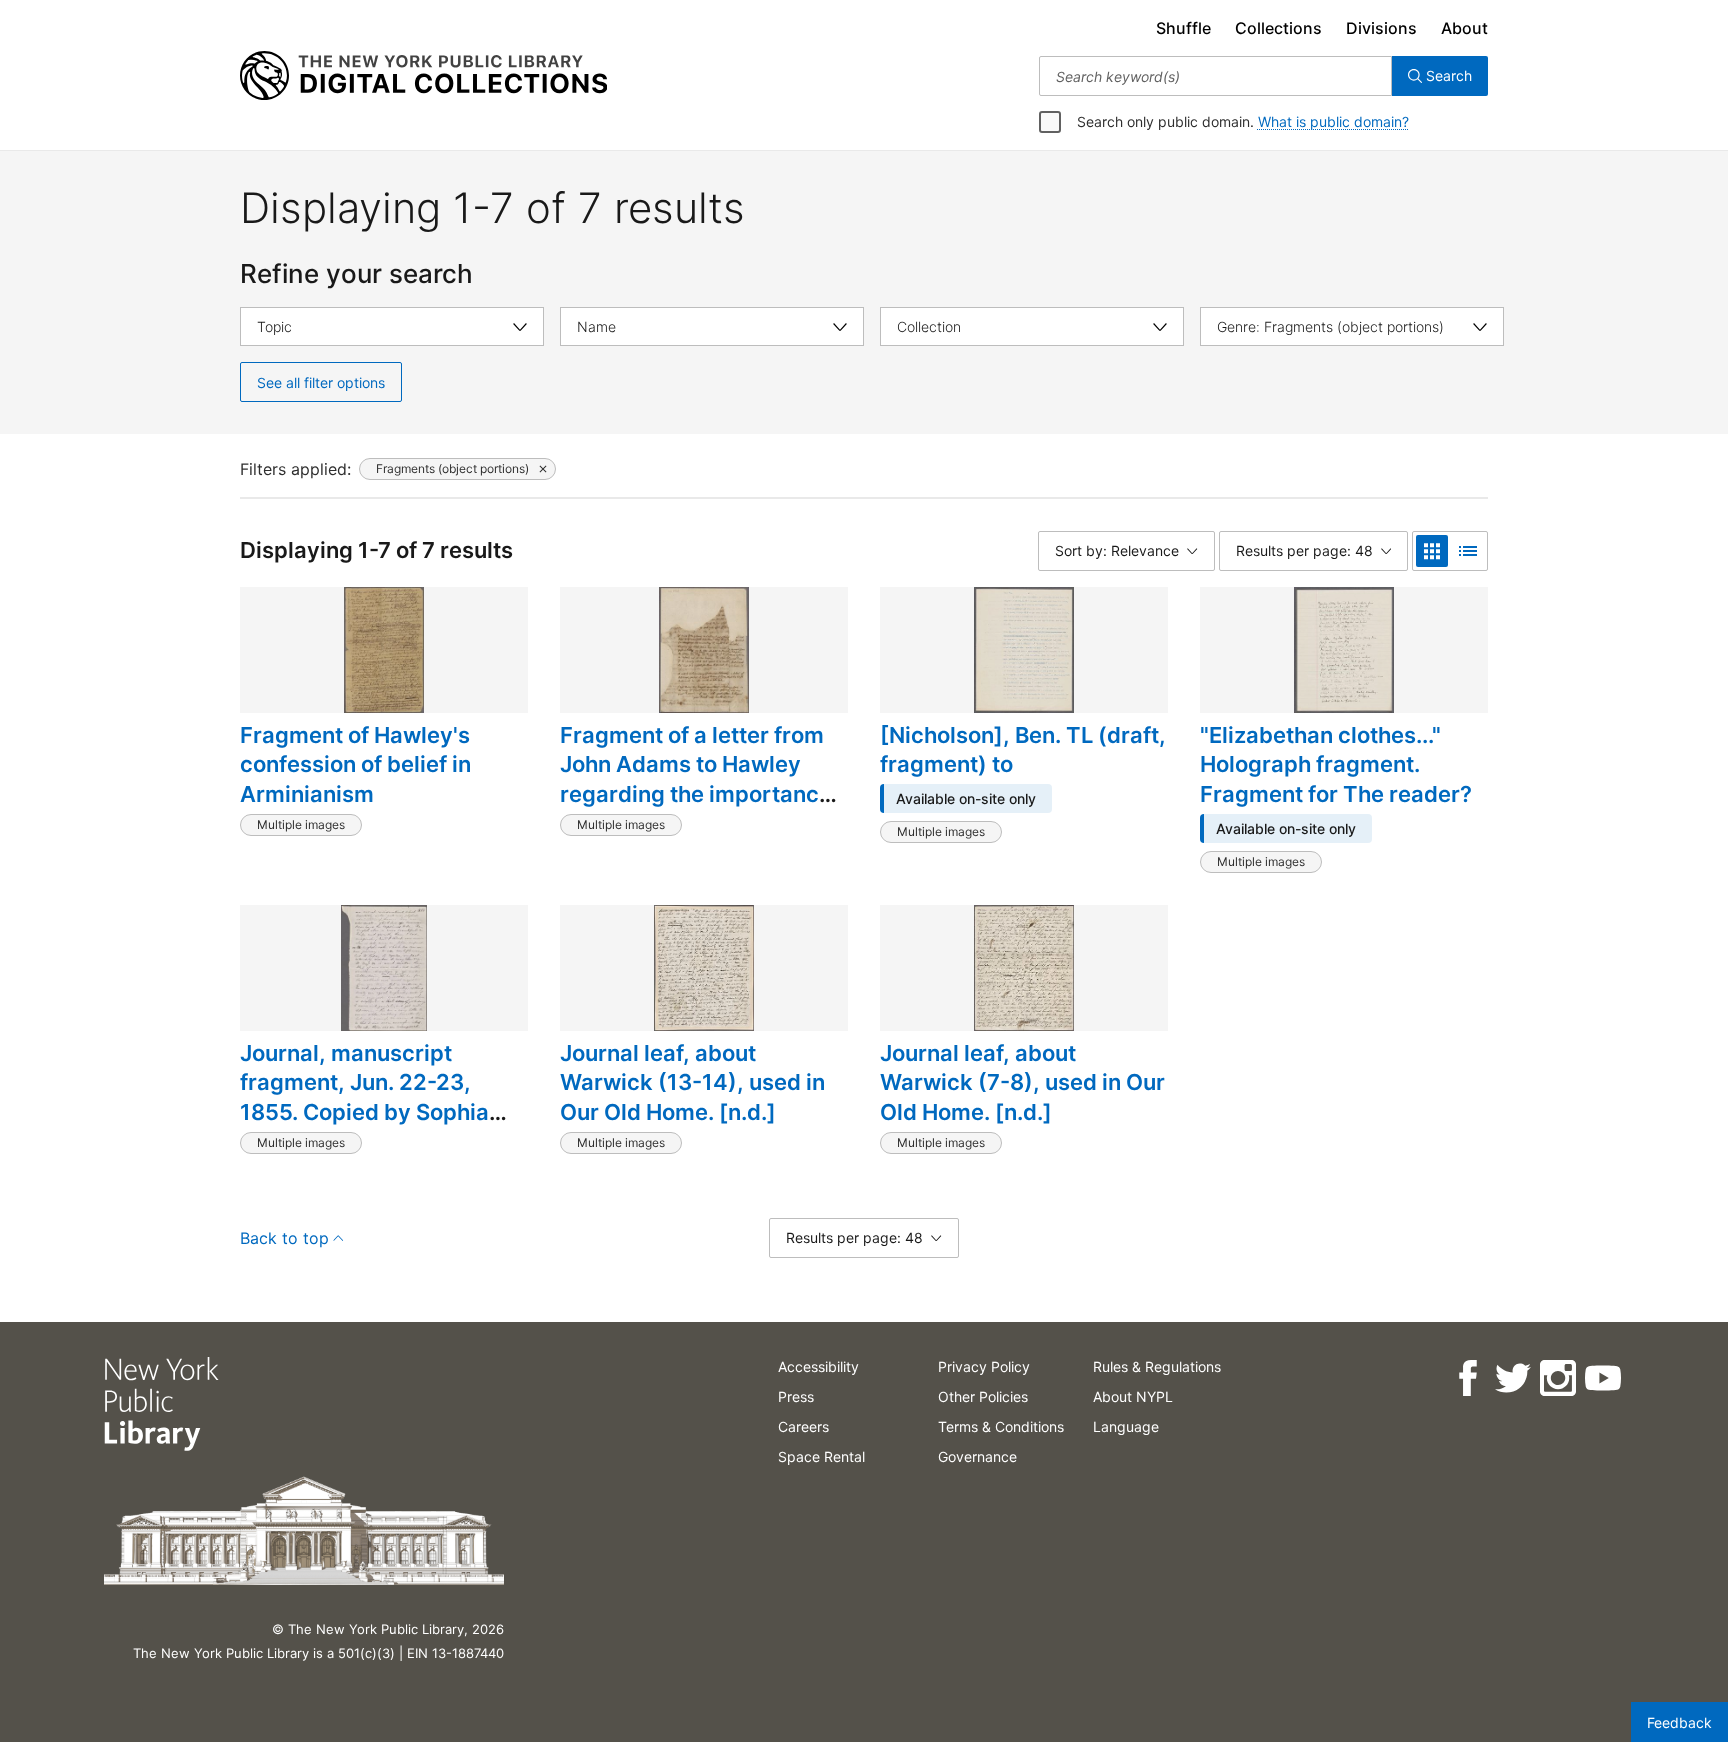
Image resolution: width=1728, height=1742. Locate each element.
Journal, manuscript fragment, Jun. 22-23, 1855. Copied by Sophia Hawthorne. (364, 1097)
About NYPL (1133, 1396)
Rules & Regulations (1157, 1366)
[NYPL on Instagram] (1557, 1378)
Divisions (1381, 28)
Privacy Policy (984, 1366)
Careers (803, 1426)
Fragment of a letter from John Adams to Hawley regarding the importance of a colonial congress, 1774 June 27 (696, 794)
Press (796, 1396)
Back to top (284, 1238)
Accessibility (818, 1366)
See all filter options (321, 382)
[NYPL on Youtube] (1602, 1378)
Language (1126, 1426)
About (1464, 28)
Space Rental (821, 1456)
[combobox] (1215, 76)
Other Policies (983, 1396)
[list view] (1468, 551)
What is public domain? (1333, 121)
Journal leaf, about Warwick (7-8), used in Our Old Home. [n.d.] (1022, 1082)
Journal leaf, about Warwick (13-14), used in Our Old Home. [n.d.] (692, 1082)
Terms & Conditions (1001, 1426)
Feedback (1679, 1722)
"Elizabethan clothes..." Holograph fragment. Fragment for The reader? (1336, 764)
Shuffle (1183, 28)
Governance (977, 1456)
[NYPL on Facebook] (1467, 1378)
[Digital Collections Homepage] (423, 76)
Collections (1278, 28)
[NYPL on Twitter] (1512, 1378)
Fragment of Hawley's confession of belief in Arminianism (355, 764)
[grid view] (1432, 551)
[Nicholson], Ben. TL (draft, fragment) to (1023, 750)
